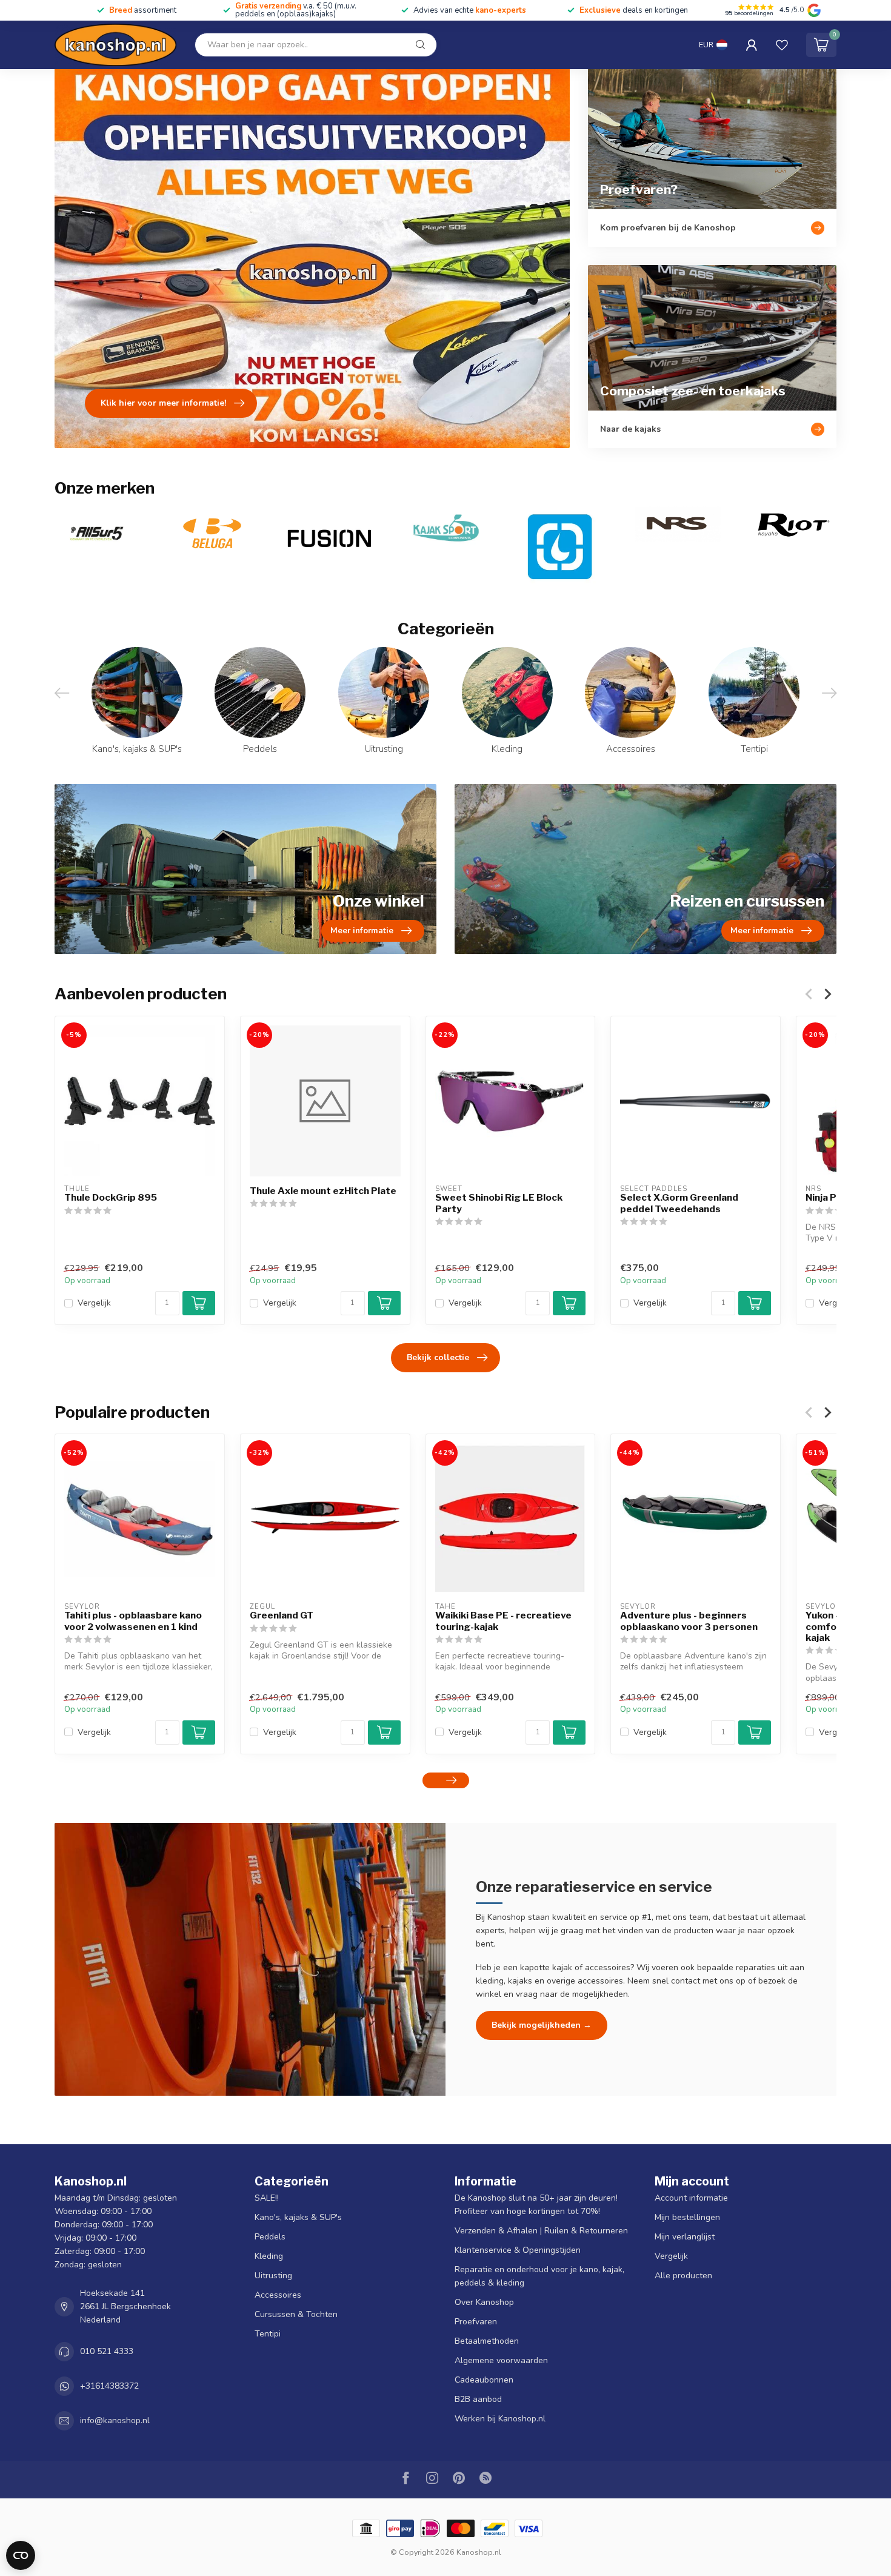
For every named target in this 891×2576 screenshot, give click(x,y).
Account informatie (691, 2198)
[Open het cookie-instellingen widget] (21, 2555)
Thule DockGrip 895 (111, 1198)
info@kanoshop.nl (115, 2420)
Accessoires (278, 2295)
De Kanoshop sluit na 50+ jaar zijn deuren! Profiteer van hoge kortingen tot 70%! (536, 2205)
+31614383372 (109, 2386)
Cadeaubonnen (484, 2380)
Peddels (270, 2237)
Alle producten (683, 2276)
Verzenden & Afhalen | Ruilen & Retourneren (541, 2231)
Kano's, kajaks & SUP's (298, 2217)
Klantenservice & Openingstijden (518, 2250)
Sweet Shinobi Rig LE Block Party (499, 1203)
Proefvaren (476, 2322)
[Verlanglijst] (782, 45)
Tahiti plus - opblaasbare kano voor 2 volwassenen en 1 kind (133, 1621)
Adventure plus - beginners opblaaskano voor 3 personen (689, 1621)
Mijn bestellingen (687, 2217)
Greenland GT (282, 1615)
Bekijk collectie (438, 1357)
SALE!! (267, 2198)
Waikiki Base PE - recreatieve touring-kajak (503, 1621)
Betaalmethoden (487, 2341)
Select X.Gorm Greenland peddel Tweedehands (679, 1203)
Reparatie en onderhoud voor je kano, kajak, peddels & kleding (539, 2276)
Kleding (269, 2256)
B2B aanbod (478, 2399)
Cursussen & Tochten (296, 2314)
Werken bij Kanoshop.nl (500, 2419)
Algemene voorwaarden (501, 2360)
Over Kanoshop (484, 2302)
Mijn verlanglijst (685, 2237)
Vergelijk (94, 1303)
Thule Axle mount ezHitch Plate (323, 1191)
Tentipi (268, 2334)
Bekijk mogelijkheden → (542, 2025)
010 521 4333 (107, 2351)
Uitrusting (273, 2276)
